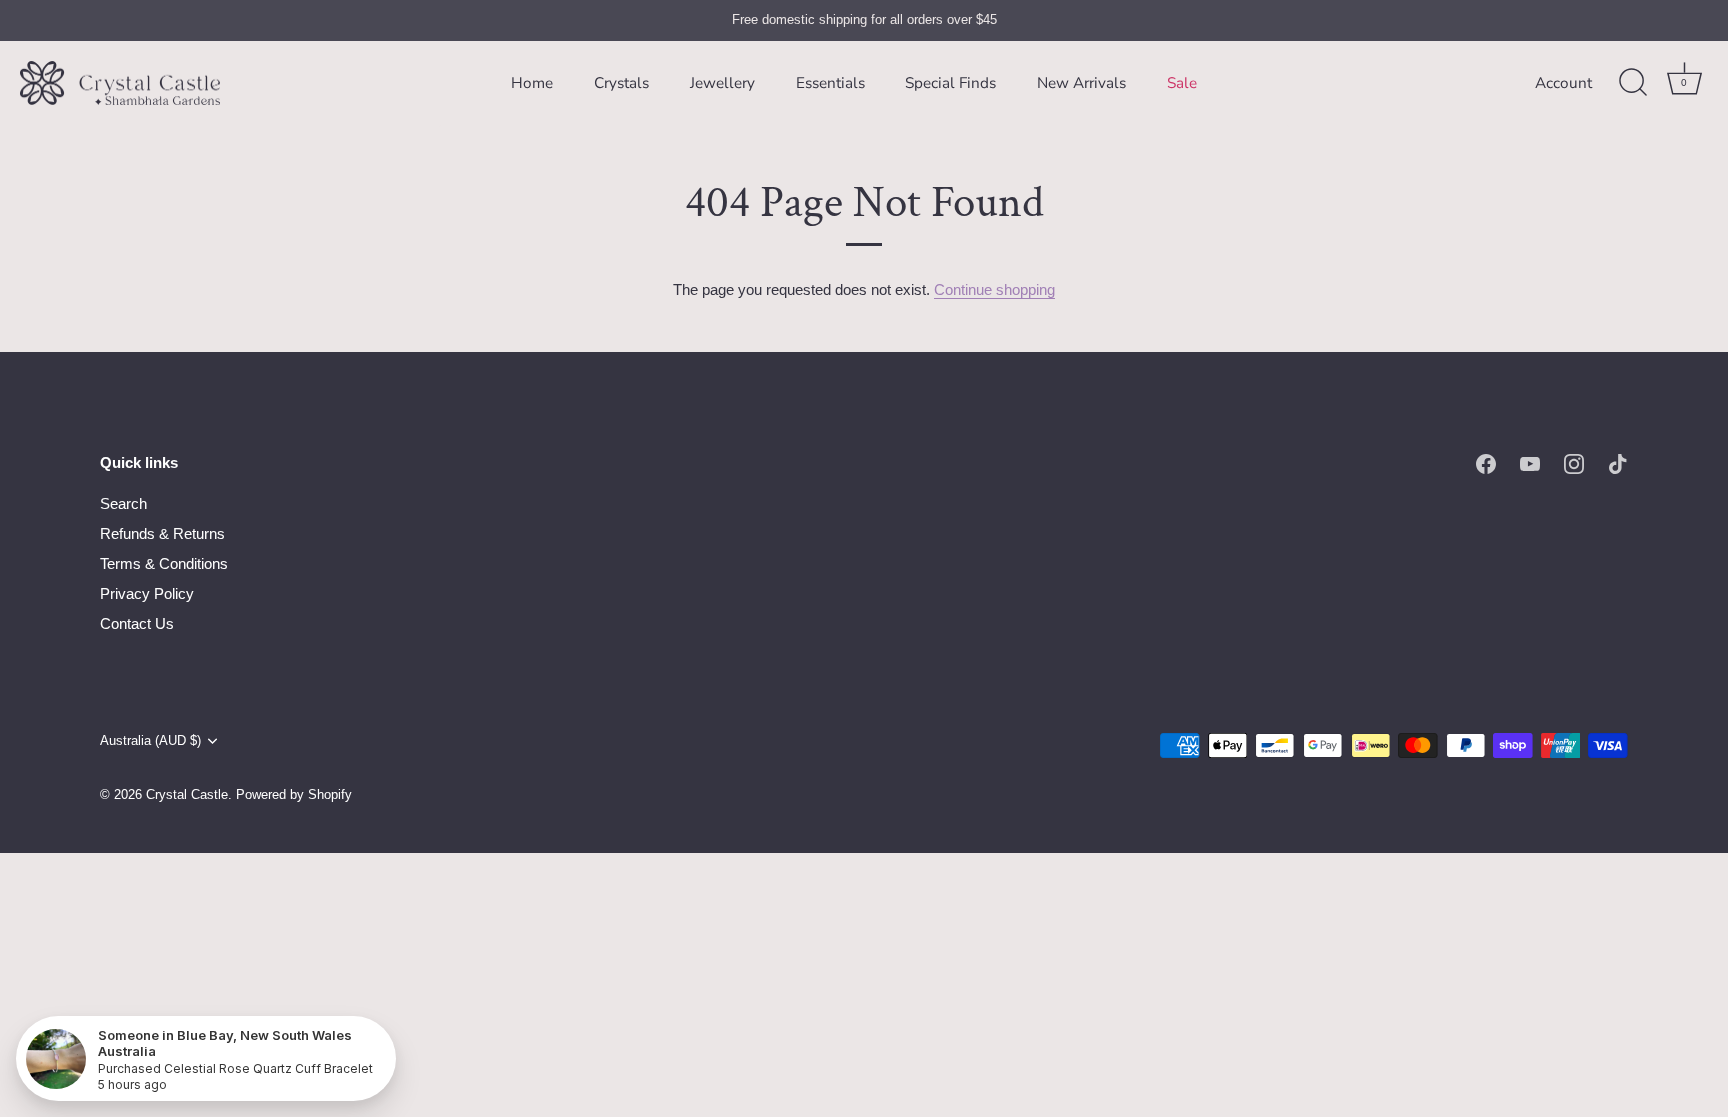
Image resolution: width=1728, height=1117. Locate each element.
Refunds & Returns (162, 533)
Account (1563, 83)
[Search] (1633, 83)
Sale (1182, 83)
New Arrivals (1081, 83)
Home (532, 83)
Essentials (830, 83)
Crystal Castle (187, 794)
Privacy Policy (147, 593)
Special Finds (950, 83)
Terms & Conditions (164, 563)
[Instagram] (1574, 462)
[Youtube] (1530, 462)
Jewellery (722, 83)
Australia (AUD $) (150, 740)
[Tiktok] (1618, 462)
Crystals (621, 83)
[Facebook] (1486, 462)
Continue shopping (994, 289)
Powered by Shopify (294, 794)
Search (123, 503)
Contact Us (137, 623)
